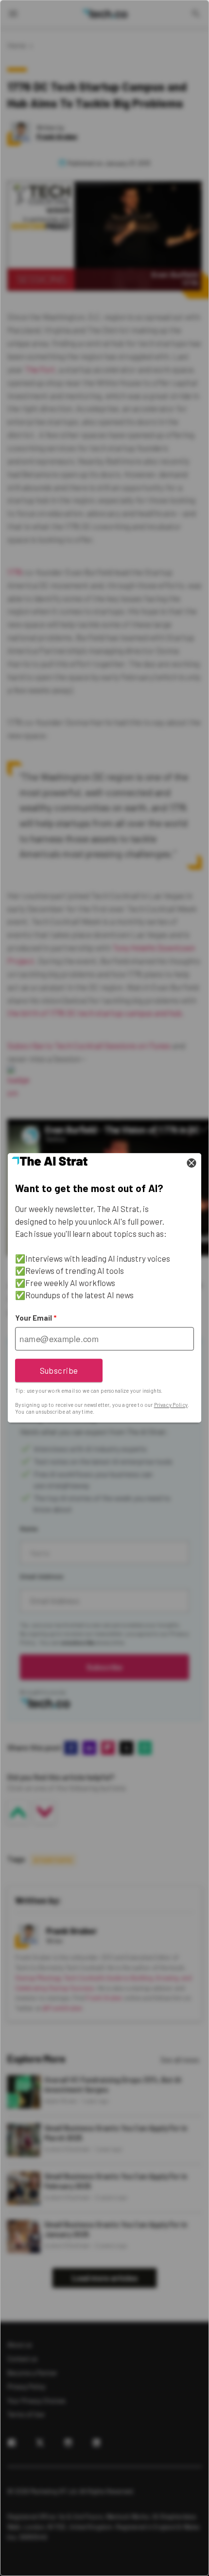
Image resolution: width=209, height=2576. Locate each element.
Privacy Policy (171, 1405)
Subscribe (59, 1370)
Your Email (36, 1318)
